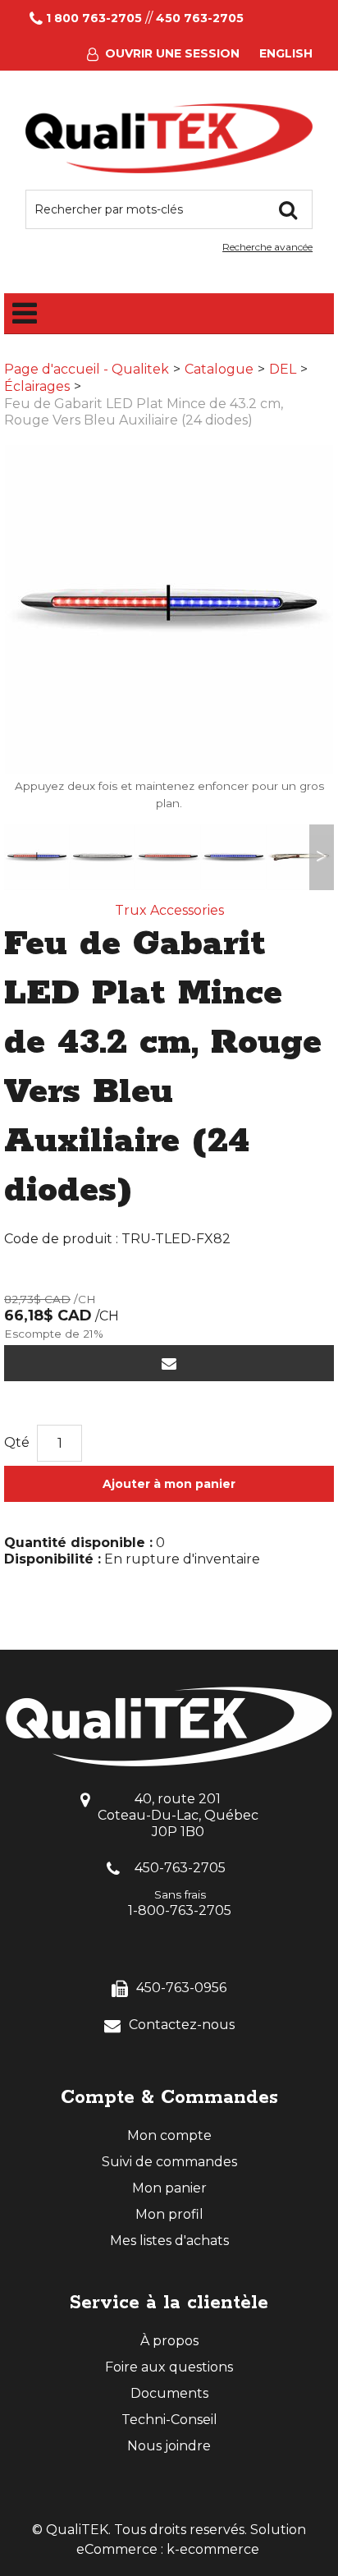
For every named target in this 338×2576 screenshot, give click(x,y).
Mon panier (169, 2188)
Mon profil (169, 2214)
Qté (17, 1442)
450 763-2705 (200, 18)
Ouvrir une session (172, 53)
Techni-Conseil (169, 2420)
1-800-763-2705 (180, 1910)
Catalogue (219, 369)
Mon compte (169, 2135)
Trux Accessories (169, 910)
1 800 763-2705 (94, 18)
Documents (169, 2393)
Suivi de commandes (169, 2162)
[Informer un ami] (169, 1363)
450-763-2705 (180, 1868)
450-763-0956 (181, 1988)
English (286, 53)
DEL (283, 369)
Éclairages (37, 386)
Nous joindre (169, 2446)
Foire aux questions (169, 2367)
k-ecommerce (213, 2549)
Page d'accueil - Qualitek (87, 369)
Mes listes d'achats (169, 2241)
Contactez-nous (182, 2025)
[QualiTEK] (169, 138)
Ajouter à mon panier (169, 1484)
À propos (169, 2341)
